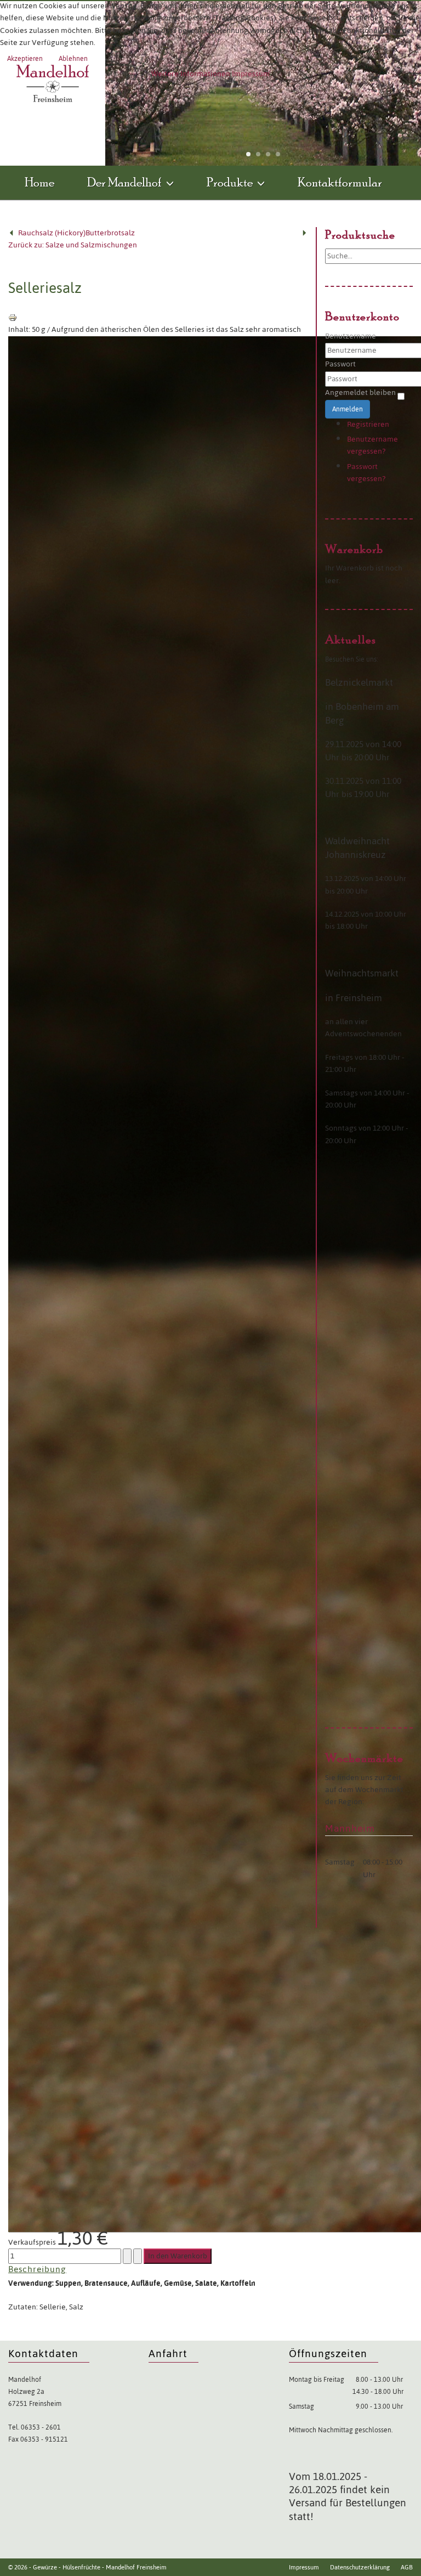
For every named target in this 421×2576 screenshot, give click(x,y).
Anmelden (348, 409)
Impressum (251, 74)
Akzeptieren (25, 59)
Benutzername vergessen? (372, 445)
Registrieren (368, 424)
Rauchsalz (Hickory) (52, 233)
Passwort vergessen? (366, 473)
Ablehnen (73, 59)
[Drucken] (13, 317)
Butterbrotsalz (110, 233)
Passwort (340, 364)
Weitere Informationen (191, 74)
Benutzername (351, 336)
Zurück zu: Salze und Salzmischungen (73, 245)
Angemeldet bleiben (360, 393)
